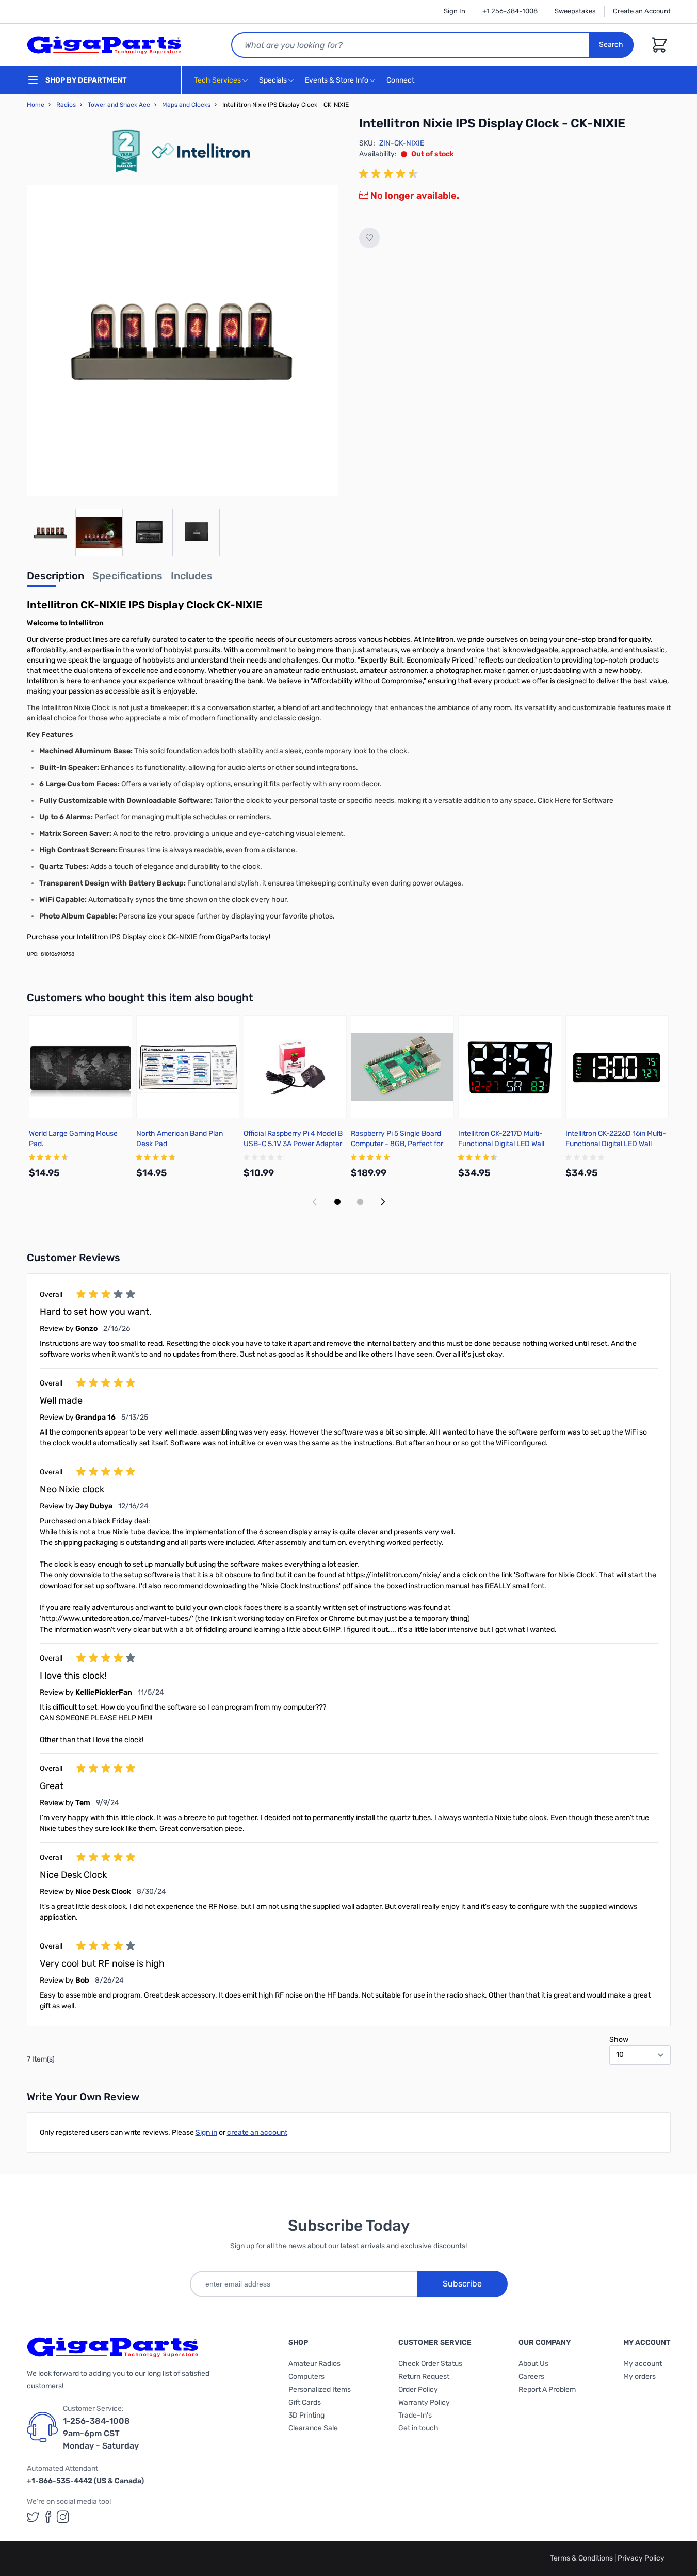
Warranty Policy (424, 2402)
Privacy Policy (641, 2558)
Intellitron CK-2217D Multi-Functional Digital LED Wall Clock (501, 1144)
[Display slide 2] (360, 1202)
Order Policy (418, 2389)
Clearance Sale (313, 2428)
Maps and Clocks (186, 105)
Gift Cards (305, 2402)
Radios (66, 105)
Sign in (206, 2132)
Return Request (424, 2377)
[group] (390, 174)
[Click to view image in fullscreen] (183, 341)
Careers (531, 2377)
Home (36, 105)
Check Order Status (430, 2364)
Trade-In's (415, 2415)
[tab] (55, 579)
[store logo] (104, 45)
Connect (401, 80)
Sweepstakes (575, 11)
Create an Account (642, 11)
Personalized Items (320, 2389)
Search (611, 45)
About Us (533, 2364)
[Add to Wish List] (369, 238)
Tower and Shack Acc (119, 105)
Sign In (455, 11)
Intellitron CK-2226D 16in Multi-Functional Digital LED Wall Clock (616, 1144)
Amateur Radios (314, 2364)
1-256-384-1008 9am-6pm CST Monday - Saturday (101, 2433)
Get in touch (418, 2428)
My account (643, 2364)
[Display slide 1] (337, 1202)
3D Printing (306, 2415)
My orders (639, 2377)
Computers (306, 2377)
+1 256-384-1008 (510, 11)
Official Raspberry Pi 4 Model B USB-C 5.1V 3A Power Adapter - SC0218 (293, 1144)
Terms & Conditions (582, 2558)
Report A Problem (547, 2389)
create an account (257, 2132)
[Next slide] (383, 1202)
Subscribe (462, 2284)
